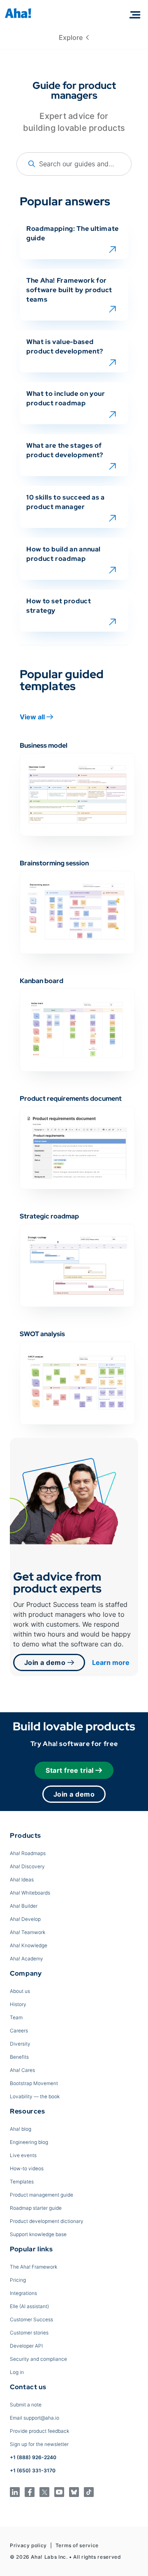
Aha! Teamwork (28, 1932)
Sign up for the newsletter (39, 2444)
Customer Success (31, 2319)
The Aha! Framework (34, 2267)
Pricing (18, 2280)
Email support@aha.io (35, 2418)
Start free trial (70, 1770)
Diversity (20, 2044)
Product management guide (42, 2195)
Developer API (26, 2346)
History (18, 2004)
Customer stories (29, 2333)
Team (16, 2017)
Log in (17, 2372)
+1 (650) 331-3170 (33, 2470)
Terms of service (77, 2545)
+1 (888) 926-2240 (33, 2457)
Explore (72, 37)
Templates (22, 2182)
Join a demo (46, 1662)
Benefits (19, 2057)
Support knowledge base (38, 2234)
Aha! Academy (27, 1959)
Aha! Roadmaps (28, 1853)
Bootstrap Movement (34, 2083)
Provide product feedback (39, 2431)
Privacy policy (28, 2545)
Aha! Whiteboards (30, 1893)
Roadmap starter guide (36, 2208)
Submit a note (26, 2405)
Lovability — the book (35, 2096)
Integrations (23, 2293)
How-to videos (27, 2168)
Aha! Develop (25, 1919)
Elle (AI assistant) (29, 2306)
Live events (23, 2155)
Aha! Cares (22, 2070)
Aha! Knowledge (29, 1945)
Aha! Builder (24, 1906)
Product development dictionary (47, 2221)
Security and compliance (38, 2359)
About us (20, 1991)
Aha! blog (21, 2129)
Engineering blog (29, 2142)
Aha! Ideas (22, 1880)
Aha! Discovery (27, 1866)
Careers (19, 2031)
